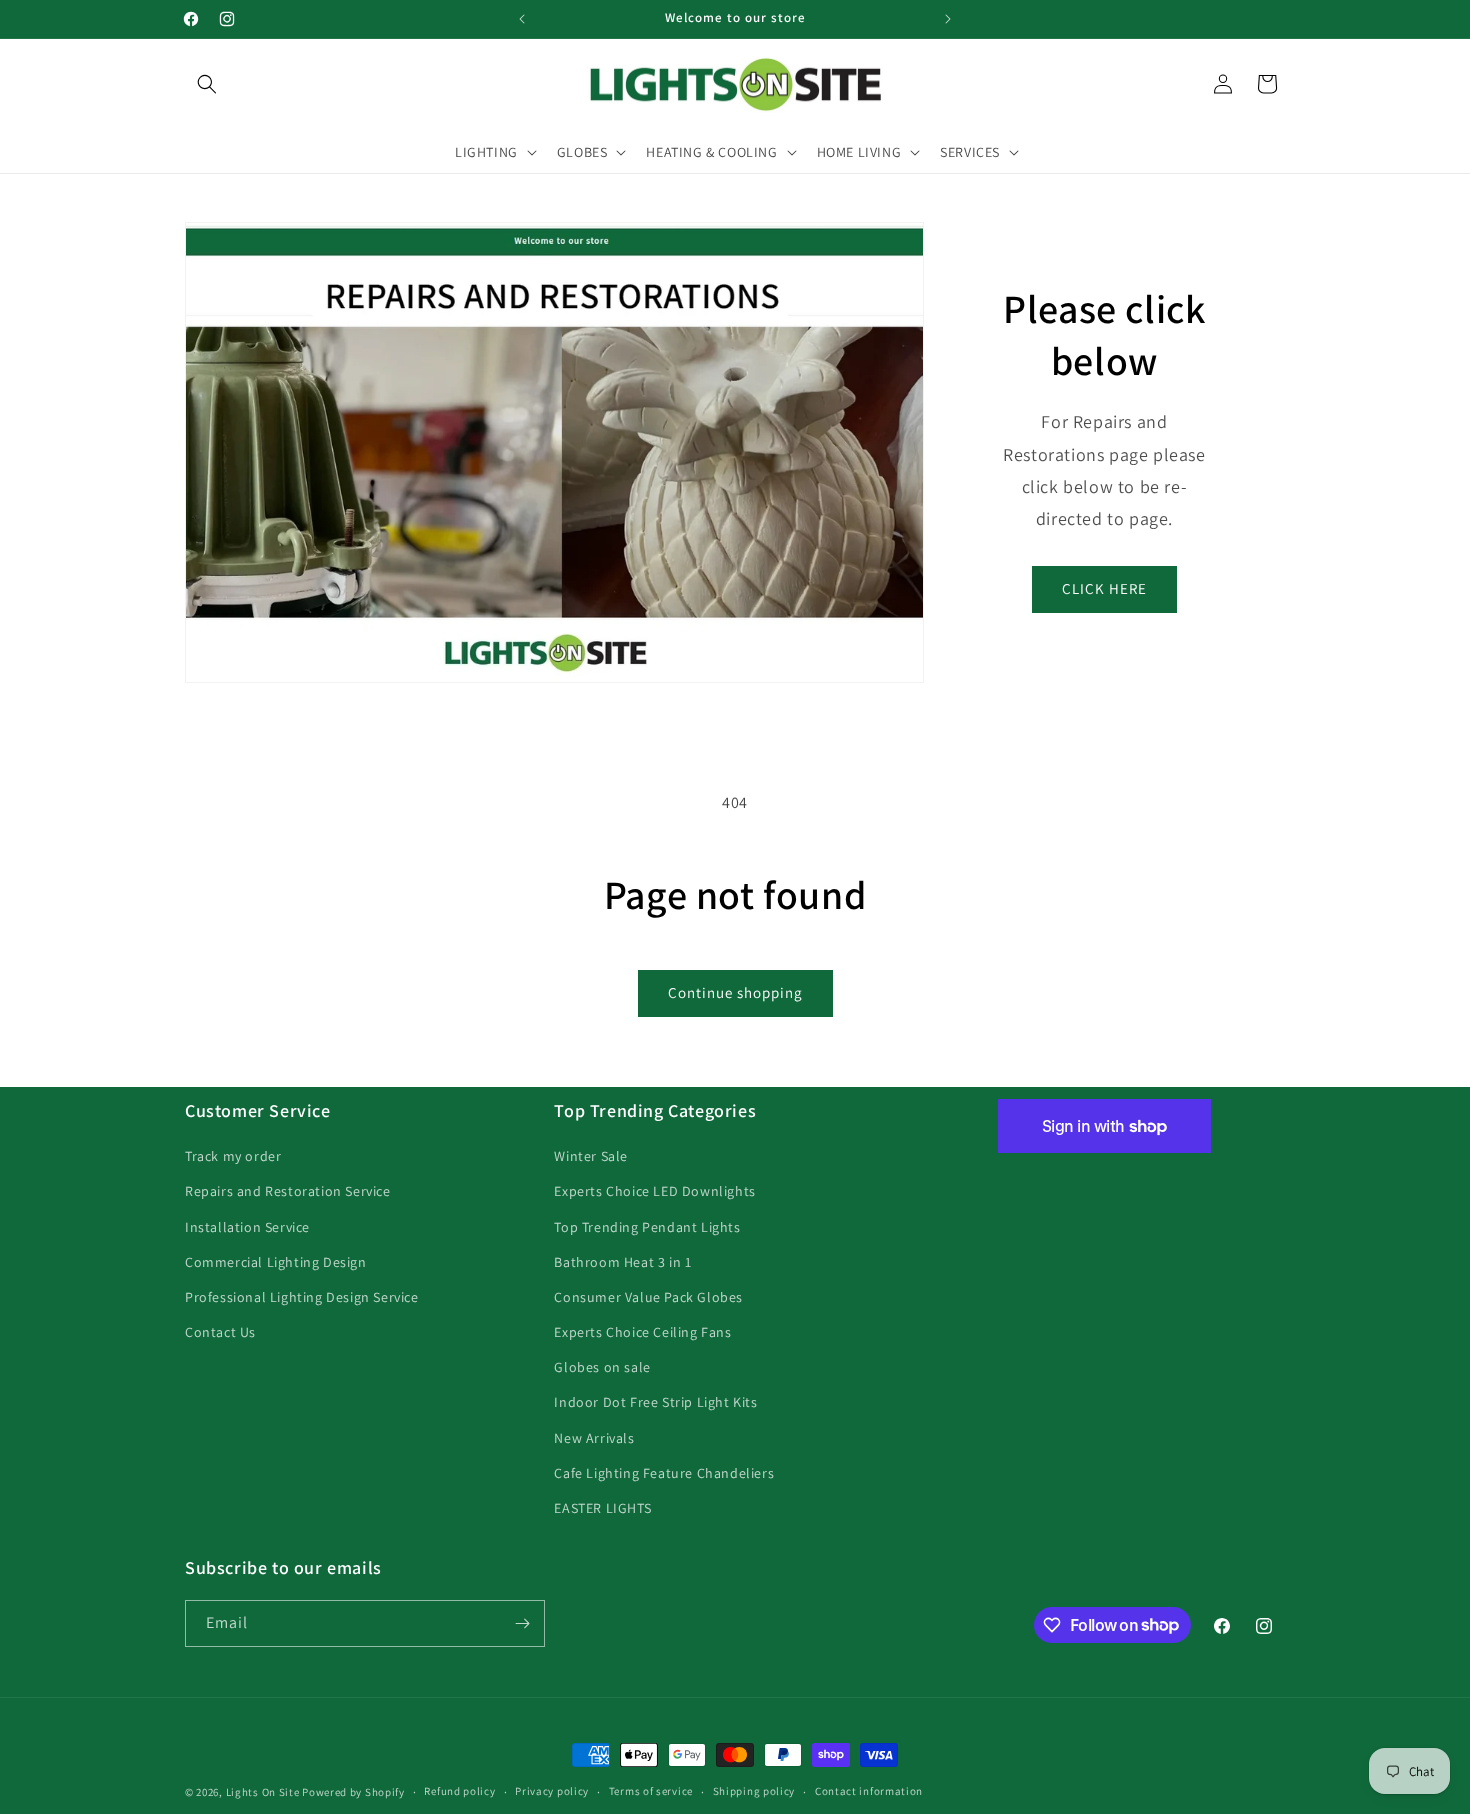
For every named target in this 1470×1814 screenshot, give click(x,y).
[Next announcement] (948, 19)
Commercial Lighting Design (276, 1262)
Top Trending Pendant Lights (647, 1227)
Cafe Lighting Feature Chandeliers (664, 1473)
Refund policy (459, 1791)
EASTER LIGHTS (602, 1508)
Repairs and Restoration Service (288, 1191)
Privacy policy (552, 1791)
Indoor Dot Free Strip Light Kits (655, 1402)
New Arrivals (594, 1438)
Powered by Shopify (353, 1792)
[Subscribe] (522, 1623)
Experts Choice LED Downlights (654, 1191)
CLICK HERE (1104, 588)
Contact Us (220, 1332)
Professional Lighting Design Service (302, 1297)
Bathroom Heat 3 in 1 (622, 1262)
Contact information (869, 1791)
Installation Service (247, 1227)
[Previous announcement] (522, 19)
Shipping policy (754, 1791)
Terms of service (651, 1791)
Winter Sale (591, 1156)
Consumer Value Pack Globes (648, 1297)
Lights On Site (263, 1792)
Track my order (233, 1156)
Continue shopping (735, 992)
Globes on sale (602, 1367)
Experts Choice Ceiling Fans (642, 1332)
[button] (207, 84)
